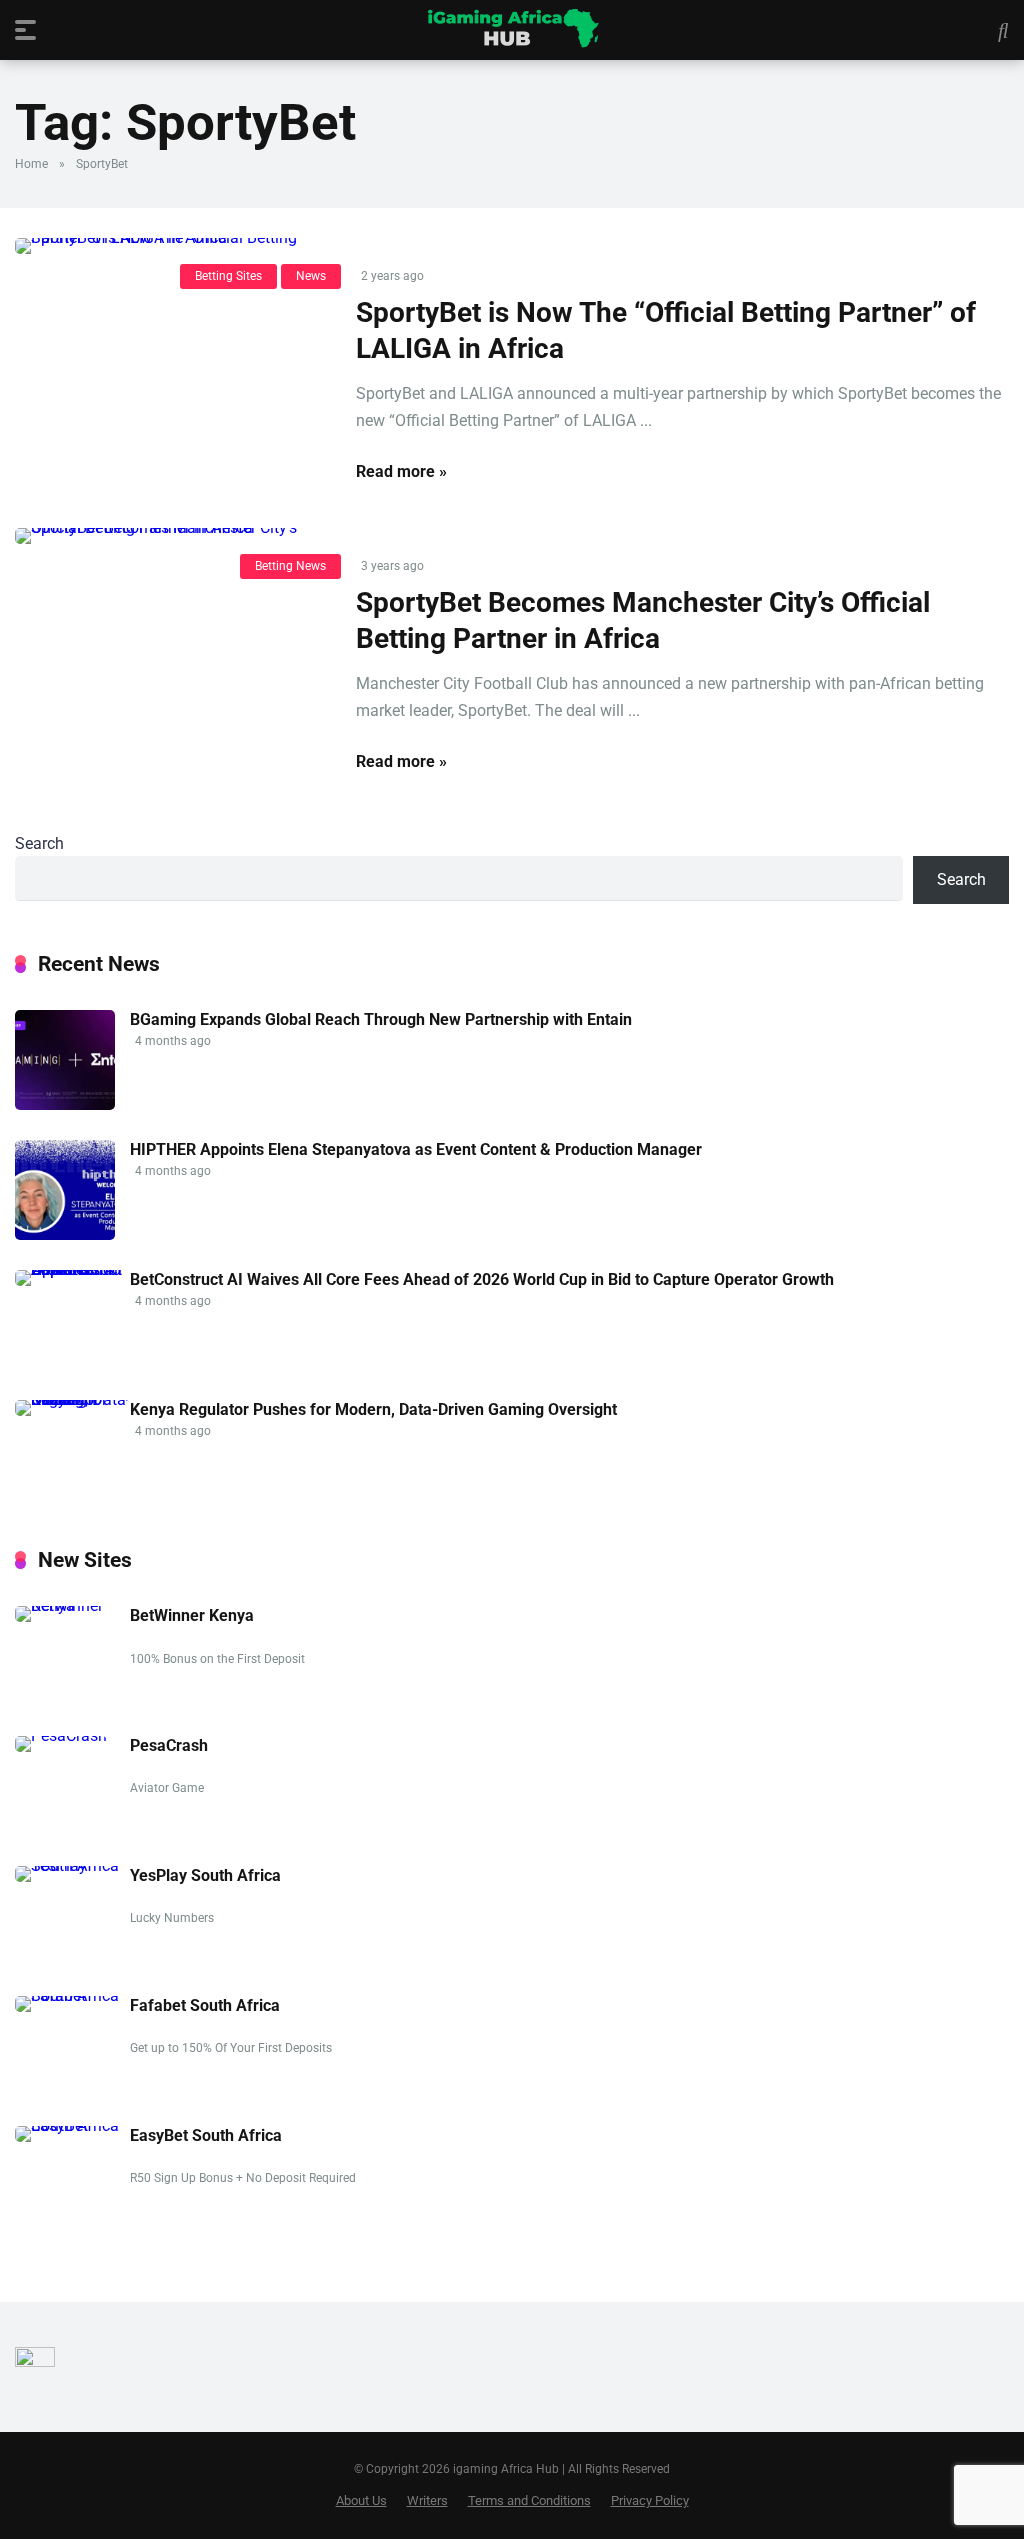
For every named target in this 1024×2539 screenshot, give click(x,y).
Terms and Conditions (529, 2500)
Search (39, 843)
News (311, 276)
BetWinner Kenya (192, 1615)
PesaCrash (169, 1745)
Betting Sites (228, 276)
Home (31, 164)
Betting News (290, 566)
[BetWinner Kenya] (72, 1605)
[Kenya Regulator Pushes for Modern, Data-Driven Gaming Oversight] (72, 1399)
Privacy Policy (650, 2500)
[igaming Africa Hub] (512, 29)
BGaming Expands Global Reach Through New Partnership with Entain (381, 1019)
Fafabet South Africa (205, 2005)
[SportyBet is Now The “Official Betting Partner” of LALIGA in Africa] (170, 246)
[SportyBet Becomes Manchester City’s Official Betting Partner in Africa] (170, 536)
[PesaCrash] (61, 1735)
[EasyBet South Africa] (72, 2125)
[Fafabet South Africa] (72, 1995)
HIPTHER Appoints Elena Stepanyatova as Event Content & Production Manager (416, 1149)
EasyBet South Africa (206, 2135)
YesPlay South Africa (205, 1875)
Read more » (401, 471)
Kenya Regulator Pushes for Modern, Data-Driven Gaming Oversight (373, 1409)
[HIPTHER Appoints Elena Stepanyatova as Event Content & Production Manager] (65, 1234)
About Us (361, 2500)
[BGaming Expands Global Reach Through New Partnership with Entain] (65, 1104)
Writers (427, 2500)
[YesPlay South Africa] (72, 1865)
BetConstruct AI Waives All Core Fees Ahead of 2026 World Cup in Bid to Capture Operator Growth (482, 1279)
